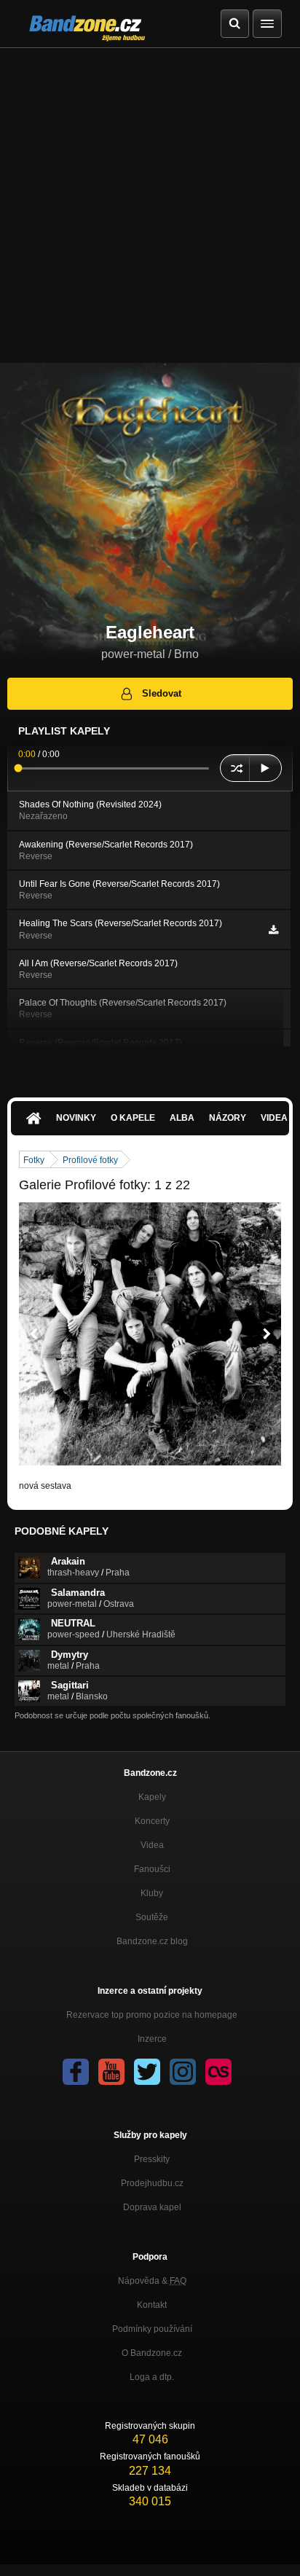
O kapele (133, 1118)
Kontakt (152, 2305)
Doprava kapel (152, 2207)
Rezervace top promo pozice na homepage (152, 2015)
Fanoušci (152, 1869)
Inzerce (152, 2039)
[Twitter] (147, 2072)
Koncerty (152, 1821)
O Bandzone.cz (152, 2353)
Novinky (76, 1118)
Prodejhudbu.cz (152, 2183)
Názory (228, 1118)
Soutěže (152, 1917)
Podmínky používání (152, 2329)
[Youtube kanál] (111, 2072)
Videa (152, 1845)
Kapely (152, 1797)
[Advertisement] (150, 205)
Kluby (152, 1893)
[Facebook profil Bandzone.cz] (76, 2072)
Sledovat (162, 693)
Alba (182, 1118)
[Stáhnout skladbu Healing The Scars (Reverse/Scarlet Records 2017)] (273, 930)
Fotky (34, 1160)
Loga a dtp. (152, 2377)
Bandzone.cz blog (152, 1941)
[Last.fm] (218, 2072)
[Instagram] (183, 2072)
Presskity (152, 2159)
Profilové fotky (90, 1160)
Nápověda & (152, 2281)
